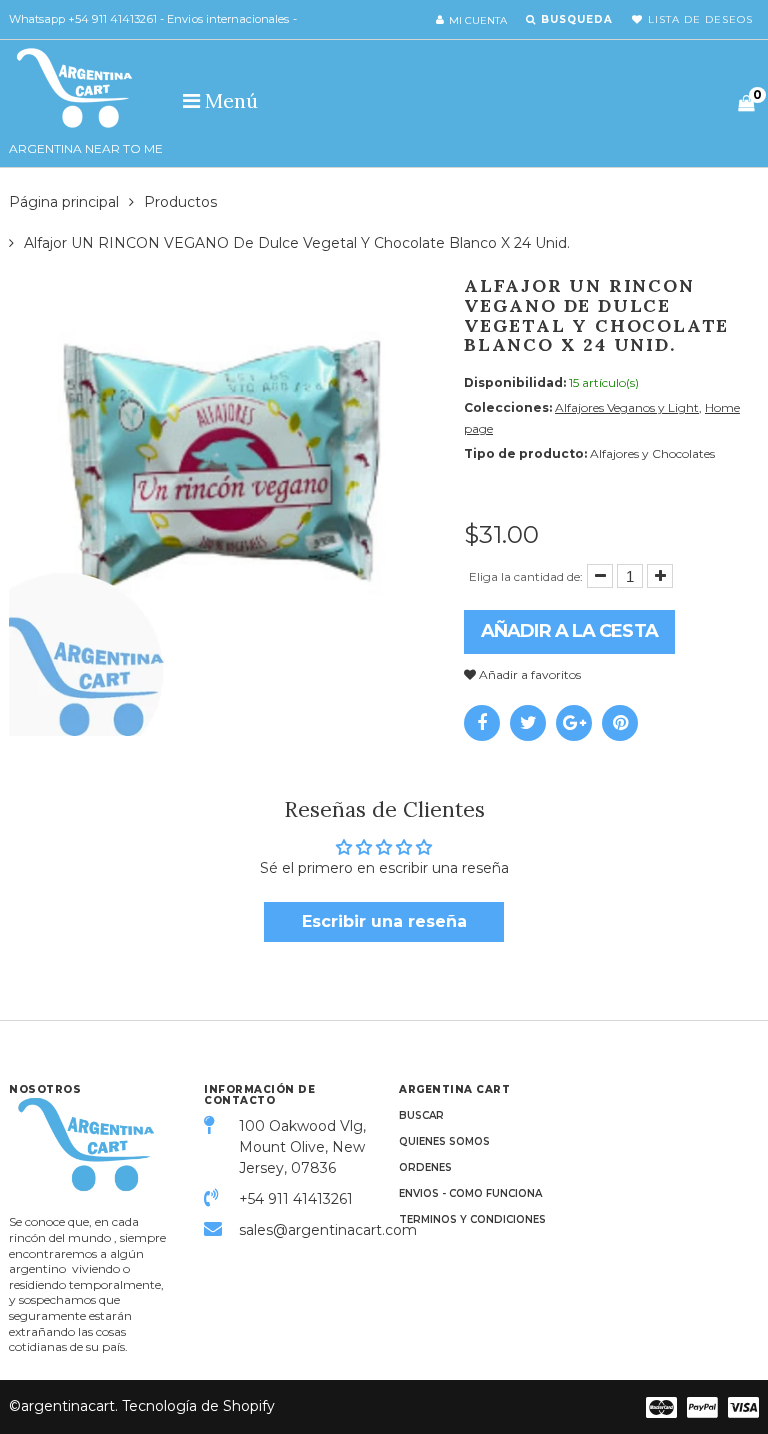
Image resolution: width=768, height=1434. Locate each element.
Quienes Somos (444, 1141)
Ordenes (425, 1167)
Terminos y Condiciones (472, 1219)
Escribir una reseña (384, 921)
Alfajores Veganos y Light (627, 407)
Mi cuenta (478, 20)
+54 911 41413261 (296, 1199)
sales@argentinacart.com (304, 1230)
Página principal (64, 202)
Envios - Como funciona (470, 1193)
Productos (180, 202)
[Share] (482, 723)
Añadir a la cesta (569, 631)
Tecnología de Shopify (198, 1406)
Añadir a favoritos (528, 674)
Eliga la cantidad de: (526, 576)
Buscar (421, 1115)
